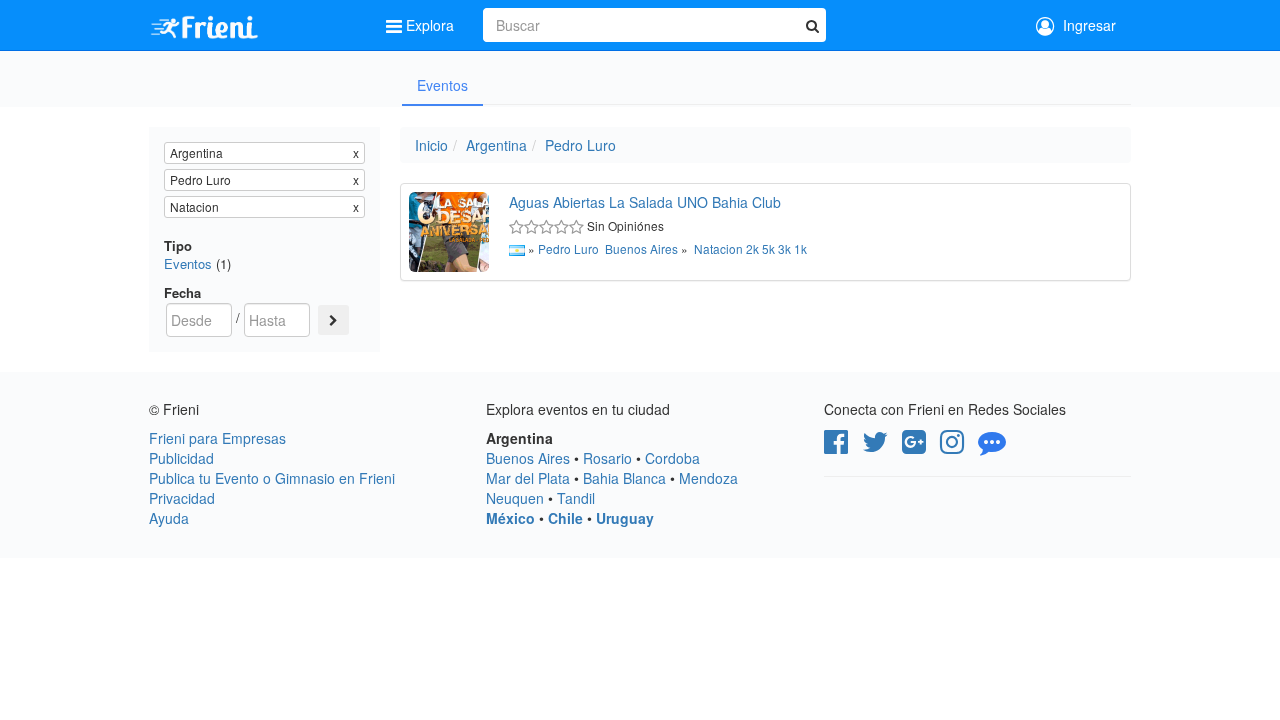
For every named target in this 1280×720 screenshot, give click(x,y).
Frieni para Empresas (217, 438)
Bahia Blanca (624, 478)
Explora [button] (430, 25)
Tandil (576, 498)
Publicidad (181, 458)
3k (784, 248)
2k (752, 248)
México (510, 518)
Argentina (496, 145)
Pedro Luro (580, 145)
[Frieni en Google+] (914, 446)
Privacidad (182, 498)
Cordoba (672, 458)
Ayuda (169, 518)
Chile (565, 518)
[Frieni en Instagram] (952, 446)
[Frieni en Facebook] (836, 446)
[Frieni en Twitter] (875, 446)
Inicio (431, 145)
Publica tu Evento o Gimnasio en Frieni (272, 478)
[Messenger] (992, 446)
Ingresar (1085, 25)
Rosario (607, 458)
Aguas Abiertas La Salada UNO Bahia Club (645, 202)
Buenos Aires (641, 248)
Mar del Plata (528, 478)
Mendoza (708, 478)
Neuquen (515, 498)
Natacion (718, 248)
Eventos (442, 85)
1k (800, 248)
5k (768, 248)
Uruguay (625, 518)
